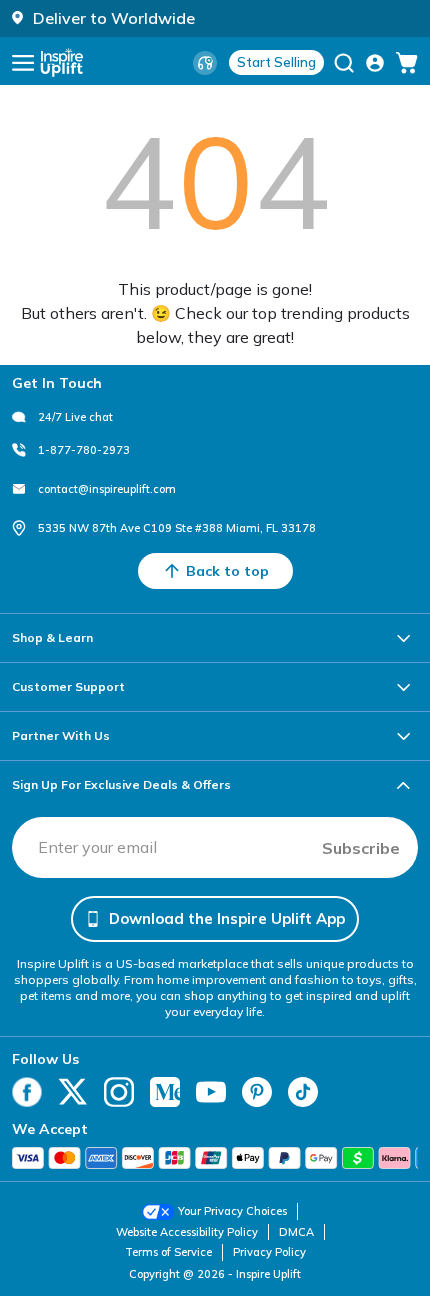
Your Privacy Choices (232, 1211)
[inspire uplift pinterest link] (257, 1092)
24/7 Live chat (75, 417)
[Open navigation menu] (23, 63)
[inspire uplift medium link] (165, 1092)
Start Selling (276, 62)
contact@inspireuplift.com (107, 489)
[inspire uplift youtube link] (211, 1092)
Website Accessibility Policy (187, 1232)
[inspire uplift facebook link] (27, 1092)
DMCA (296, 1232)
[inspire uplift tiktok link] (303, 1092)
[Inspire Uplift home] (62, 62)
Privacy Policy (269, 1252)
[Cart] (407, 63)
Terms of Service (168, 1252)
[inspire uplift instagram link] (119, 1092)
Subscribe (361, 848)
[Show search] (344, 63)
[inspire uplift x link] (73, 1092)
